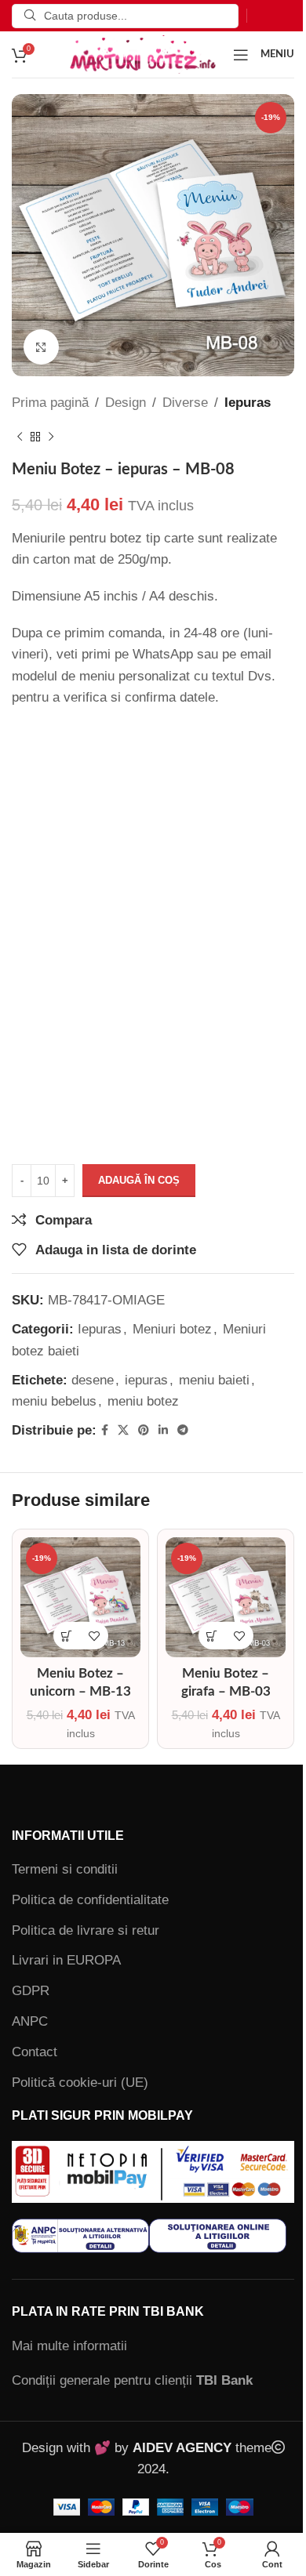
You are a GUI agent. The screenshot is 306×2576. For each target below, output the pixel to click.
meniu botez (143, 1401)
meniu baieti (214, 1380)
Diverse (185, 403)
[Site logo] (143, 54)
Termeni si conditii (65, 1869)
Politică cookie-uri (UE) (80, 2083)
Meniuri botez (172, 1329)
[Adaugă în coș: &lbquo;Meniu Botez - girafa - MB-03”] (212, 1636)
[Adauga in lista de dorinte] (95, 1636)
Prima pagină (50, 403)
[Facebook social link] (105, 1430)
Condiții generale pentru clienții (132, 2380)
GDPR (31, 1991)
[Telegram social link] (183, 1430)
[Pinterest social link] (144, 1430)
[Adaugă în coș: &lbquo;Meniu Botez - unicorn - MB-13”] (67, 1636)
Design (126, 403)
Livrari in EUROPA (66, 1960)
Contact (35, 2052)
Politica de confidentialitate (90, 1900)
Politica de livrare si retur (86, 1930)
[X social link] (123, 1430)
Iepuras (248, 403)
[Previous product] (20, 437)
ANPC (30, 2021)
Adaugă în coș (139, 1180)
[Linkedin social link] (163, 1430)
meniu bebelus (54, 1401)
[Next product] (51, 437)
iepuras (146, 1380)
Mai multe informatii (69, 2346)
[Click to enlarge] (41, 347)
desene (93, 1380)
